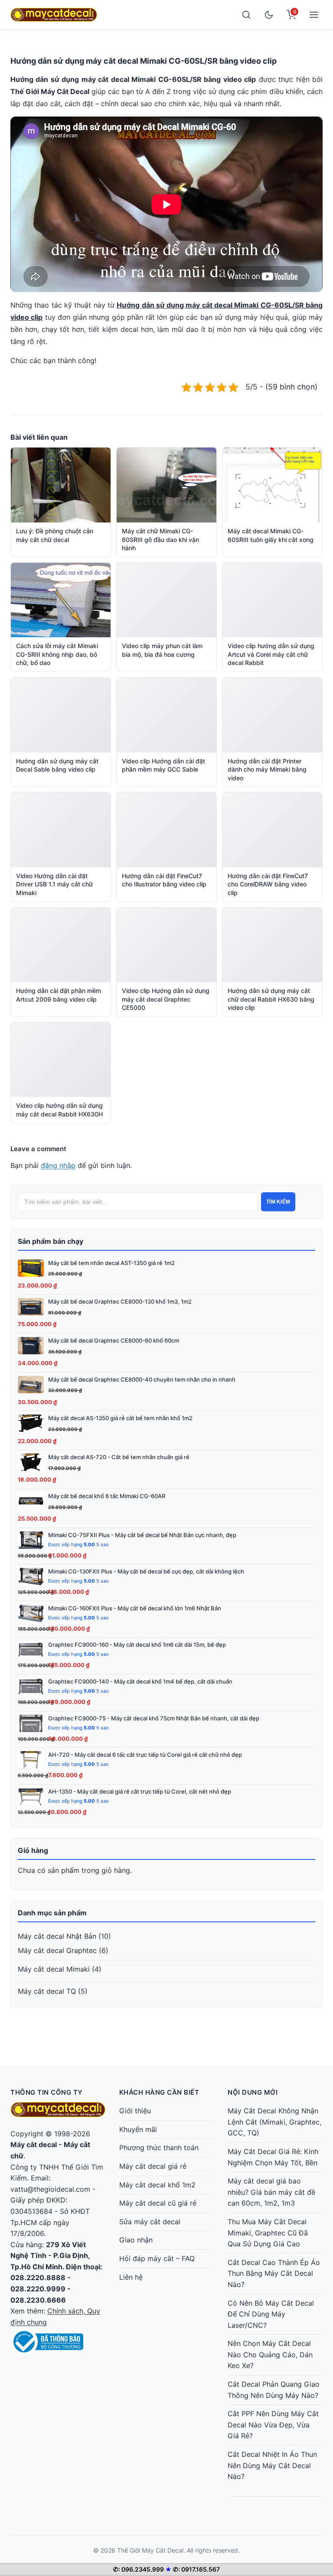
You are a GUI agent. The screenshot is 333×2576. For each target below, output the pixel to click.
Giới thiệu (135, 2111)
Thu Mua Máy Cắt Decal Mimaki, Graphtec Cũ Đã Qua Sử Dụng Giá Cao (268, 2233)
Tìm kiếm (278, 1202)
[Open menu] (314, 15)
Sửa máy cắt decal (150, 2222)
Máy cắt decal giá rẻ (153, 2166)
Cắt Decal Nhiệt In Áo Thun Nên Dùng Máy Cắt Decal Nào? (272, 2465)
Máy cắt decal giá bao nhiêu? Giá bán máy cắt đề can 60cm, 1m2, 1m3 (271, 2192)
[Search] (246, 15)
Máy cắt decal (34, 2145)
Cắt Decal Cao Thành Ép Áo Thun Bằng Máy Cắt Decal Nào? (274, 2273)
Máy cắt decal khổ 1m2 (157, 2185)
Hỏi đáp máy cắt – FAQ (157, 2258)
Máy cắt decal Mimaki (54, 1969)
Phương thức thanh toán (159, 2148)
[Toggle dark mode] (269, 15)
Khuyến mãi (138, 2129)
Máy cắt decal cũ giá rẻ (158, 2203)
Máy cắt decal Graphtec (57, 1950)
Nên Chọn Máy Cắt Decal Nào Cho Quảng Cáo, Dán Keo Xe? (270, 2354)
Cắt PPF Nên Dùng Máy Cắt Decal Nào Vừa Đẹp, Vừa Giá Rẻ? (273, 2425)
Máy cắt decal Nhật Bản (57, 1936)
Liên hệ (131, 2277)
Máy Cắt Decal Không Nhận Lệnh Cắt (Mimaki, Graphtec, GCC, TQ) (274, 2122)
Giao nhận (136, 2240)
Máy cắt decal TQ (47, 1991)
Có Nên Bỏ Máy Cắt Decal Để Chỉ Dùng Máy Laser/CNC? (271, 2314)
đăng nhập (58, 1165)
